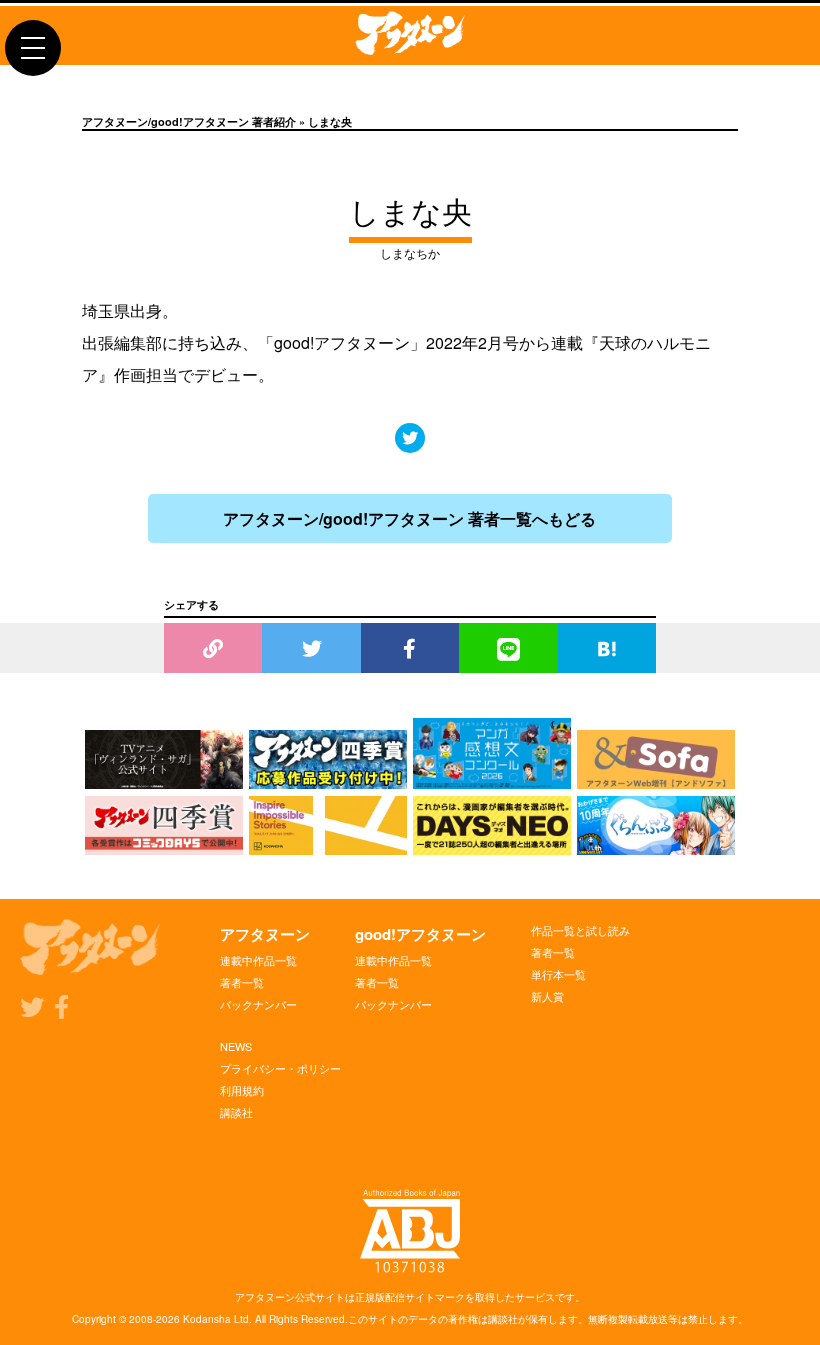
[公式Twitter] (410, 437)
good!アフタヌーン (420, 934)
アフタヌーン (265, 934)
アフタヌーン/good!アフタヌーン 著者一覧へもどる (409, 518)
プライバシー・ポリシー (280, 1068)
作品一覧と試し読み (580, 930)
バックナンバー (258, 1004)
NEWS (236, 1046)
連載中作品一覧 (258, 960)
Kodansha (207, 1319)
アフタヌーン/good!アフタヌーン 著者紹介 (189, 121)
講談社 (236, 1112)
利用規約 (242, 1090)
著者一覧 (242, 982)
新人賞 (547, 996)
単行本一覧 (558, 974)
